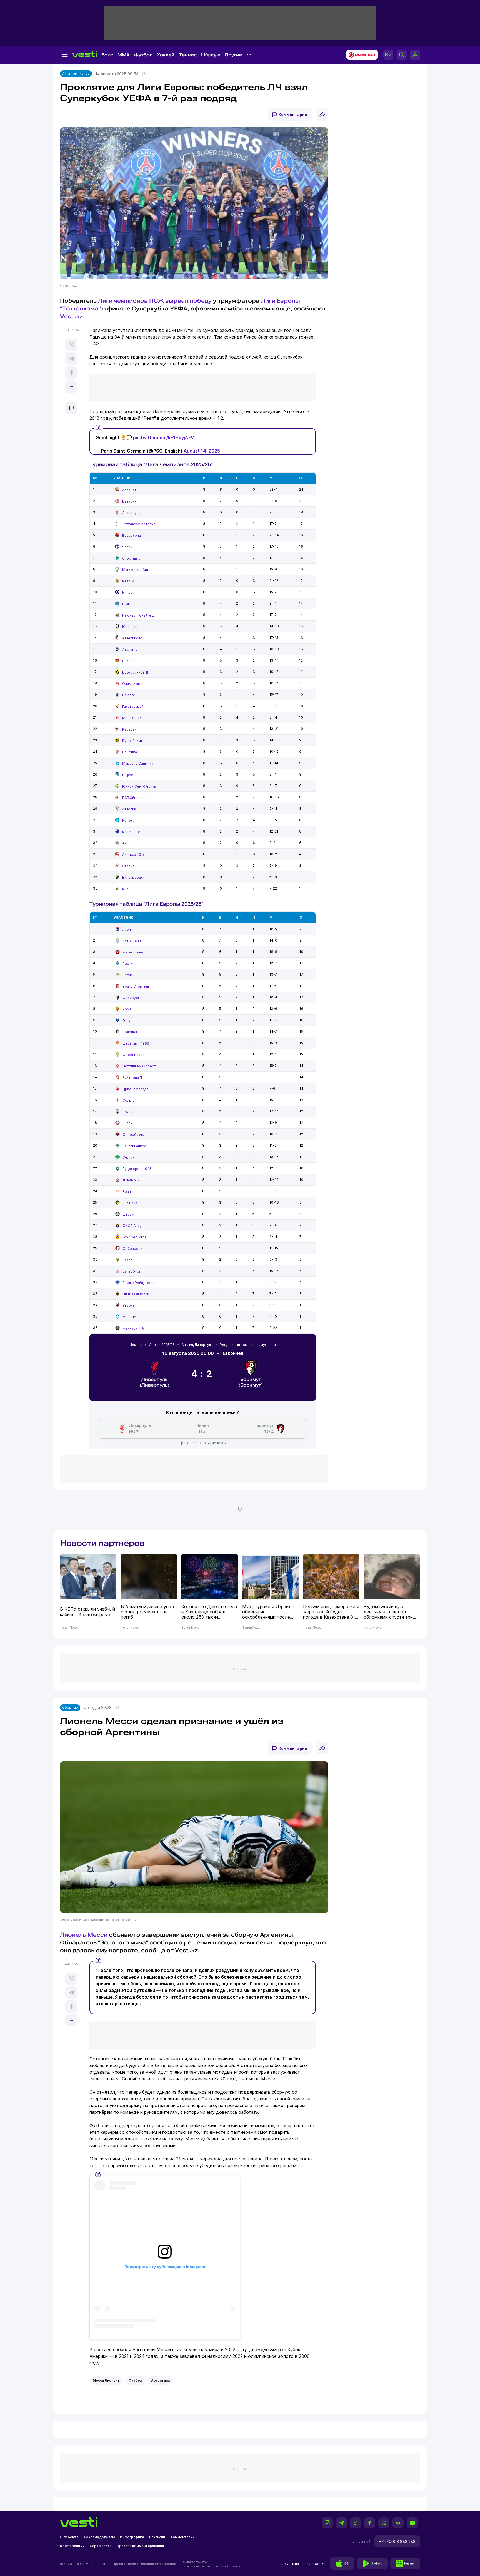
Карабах (129, 729)
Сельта (129, 1100)
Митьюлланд (133, 952)
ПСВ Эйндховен (135, 798)
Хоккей (166, 55)
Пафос (128, 775)
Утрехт (128, 1306)
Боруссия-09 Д (135, 672)
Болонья (130, 1032)
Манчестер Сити (136, 570)
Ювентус (130, 627)
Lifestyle (211, 55)
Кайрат (128, 889)
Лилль (127, 1123)
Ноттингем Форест (139, 1066)
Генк (126, 1021)
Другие (233, 55)
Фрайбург (131, 998)
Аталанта (130, 649)
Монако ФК (132, 718)
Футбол (143, 55)
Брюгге (129, 695)
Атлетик (129, 809)
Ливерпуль (131, 513)
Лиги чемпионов (123, 301)
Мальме (129, 1317)
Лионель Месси (84, 1935)
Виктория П (132, 1078)
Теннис (188, 55)
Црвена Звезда (136, 1089)
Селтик (129, 1157)
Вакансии (157, 2537)
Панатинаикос (134, 1146)
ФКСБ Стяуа (133, 1226)
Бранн (128, 1192)
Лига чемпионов (76, 74)
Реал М (128, 581)
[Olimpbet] (360, 55)
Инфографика (132, 2537)
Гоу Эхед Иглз (134, 1237)
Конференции (72, 2546)
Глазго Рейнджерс (138, 1283)
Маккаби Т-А (133, 1328)
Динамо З (131, 1180)
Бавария (129, 501)
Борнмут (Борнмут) (251, 1382)
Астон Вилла (133, 941)
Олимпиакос (133, 684)
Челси (127, 547)
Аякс (126, 843)
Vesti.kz (72, 316)
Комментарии (293, 114)
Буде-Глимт (132, 741)
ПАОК (127, 1112)
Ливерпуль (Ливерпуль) (155, 1382)
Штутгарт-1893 (136, 1043)
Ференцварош (135, 1055)
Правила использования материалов (144, 2564)
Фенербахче (133, 1135)
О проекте (69, 2537)
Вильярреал (132, 877)
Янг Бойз (130, 1203)
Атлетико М (132, 638)
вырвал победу (188, 301)
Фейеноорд (133, 1249)
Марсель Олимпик (138, 763)
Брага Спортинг (136, 986)
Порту (128, 964)
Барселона (132, 536)
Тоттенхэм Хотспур (139, 524)
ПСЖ (157, 301)
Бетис (128, 975)
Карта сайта (101, 2546)
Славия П (130, 866)
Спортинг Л (132, 558)
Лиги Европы (280, 301)
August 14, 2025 (202, 451)
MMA (124, 55)
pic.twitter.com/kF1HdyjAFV (164, 438)
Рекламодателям (99, 2537)
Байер (127, 661)
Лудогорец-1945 (137, 1169)
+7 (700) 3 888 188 (397, 2541)
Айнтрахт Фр (133, 855)
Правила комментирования (140, 2546)
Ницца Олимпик (136, 1294)
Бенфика (130, 752)
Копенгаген (132, 832)
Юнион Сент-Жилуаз (139, 786)
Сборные (70, 1707)
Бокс (107, 55)
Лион (127, 929)
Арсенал (129, 490)
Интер (127, 593)
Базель (128, 1260)
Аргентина (160, 2380)
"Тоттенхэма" (80, 309)
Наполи (128, 820)
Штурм (128, 1214)
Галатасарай (133, 706)
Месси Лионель (106, 2380)
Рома (127, 1009)
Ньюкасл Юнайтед (138, 615)
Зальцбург (132, 1271)
